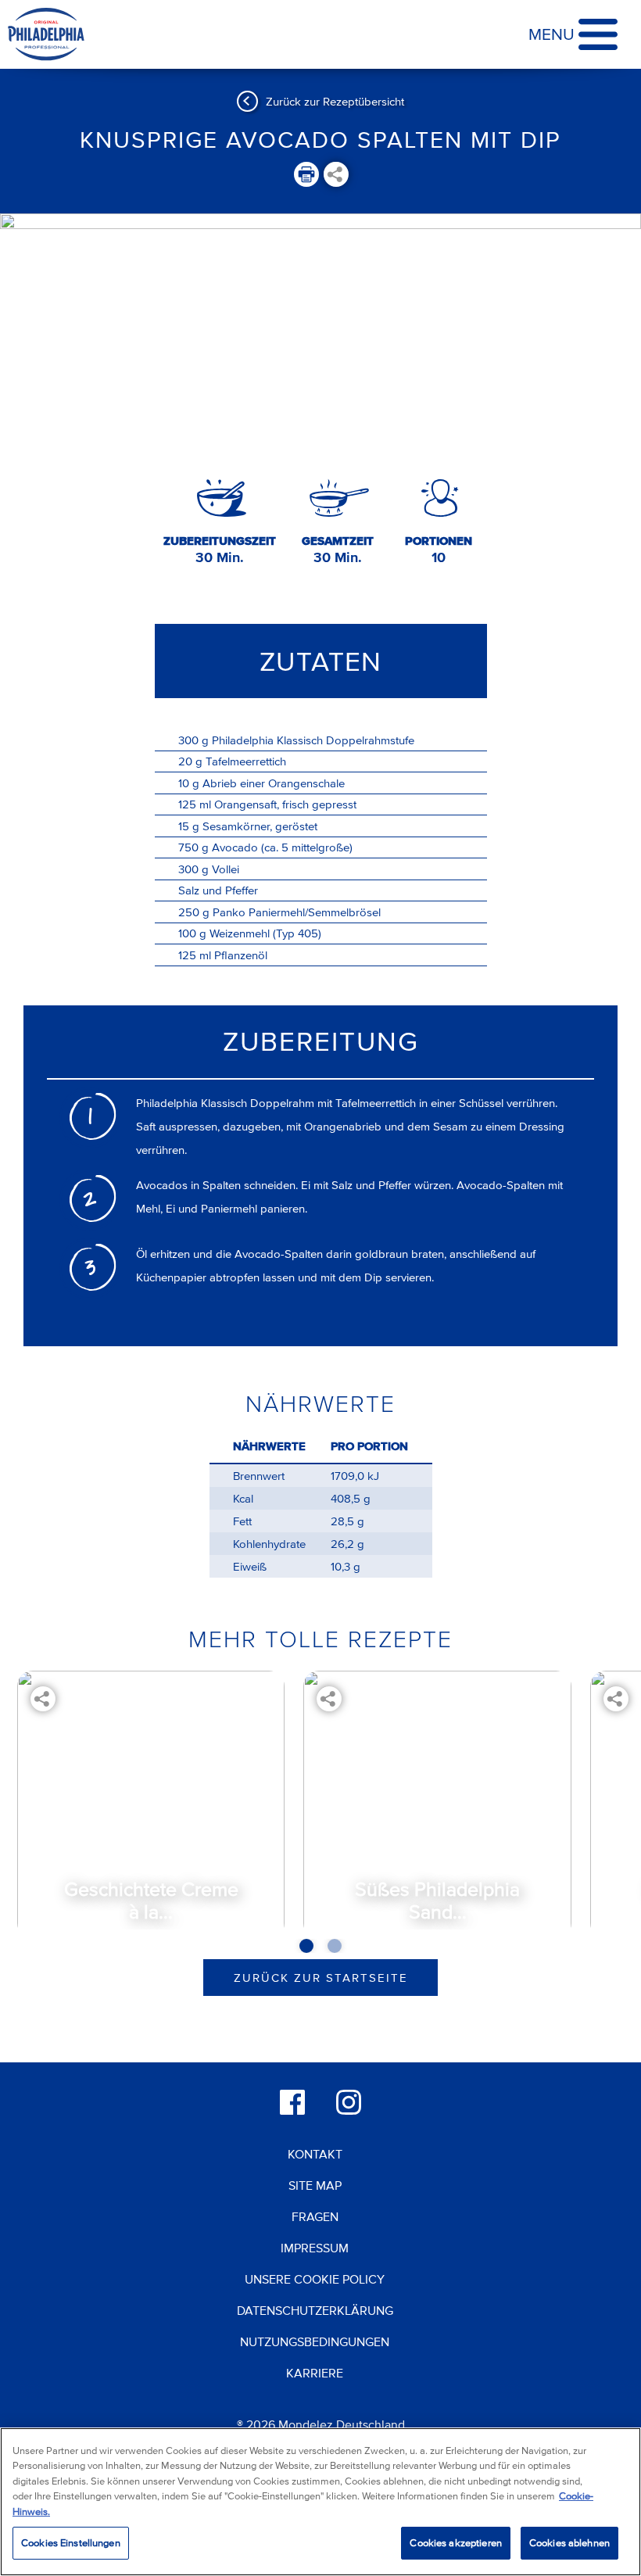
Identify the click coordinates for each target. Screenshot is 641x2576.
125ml (195, 804)
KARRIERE (315, 2373)
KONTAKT (315, 2154)
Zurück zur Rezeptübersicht (335, 101)
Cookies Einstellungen (71, 2543)
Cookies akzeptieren (455, 2543)
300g (193, 740)
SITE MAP (315, 2185)
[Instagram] (349, 2102)
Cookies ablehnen (569, 2543)
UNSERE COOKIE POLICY (315, 2279)
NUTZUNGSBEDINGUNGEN (315, 2341)
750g (193, 847)
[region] (320, 2502)
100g (192, 933)
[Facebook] (292, 2102)
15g (189, 826)
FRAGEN (315, 2216)
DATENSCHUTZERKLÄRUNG (315, 2310)
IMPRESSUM (315, 2248)
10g (189, 783)
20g (190, 761)
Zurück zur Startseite (321, 1978)
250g (194, 912)
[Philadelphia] (46, 34)
